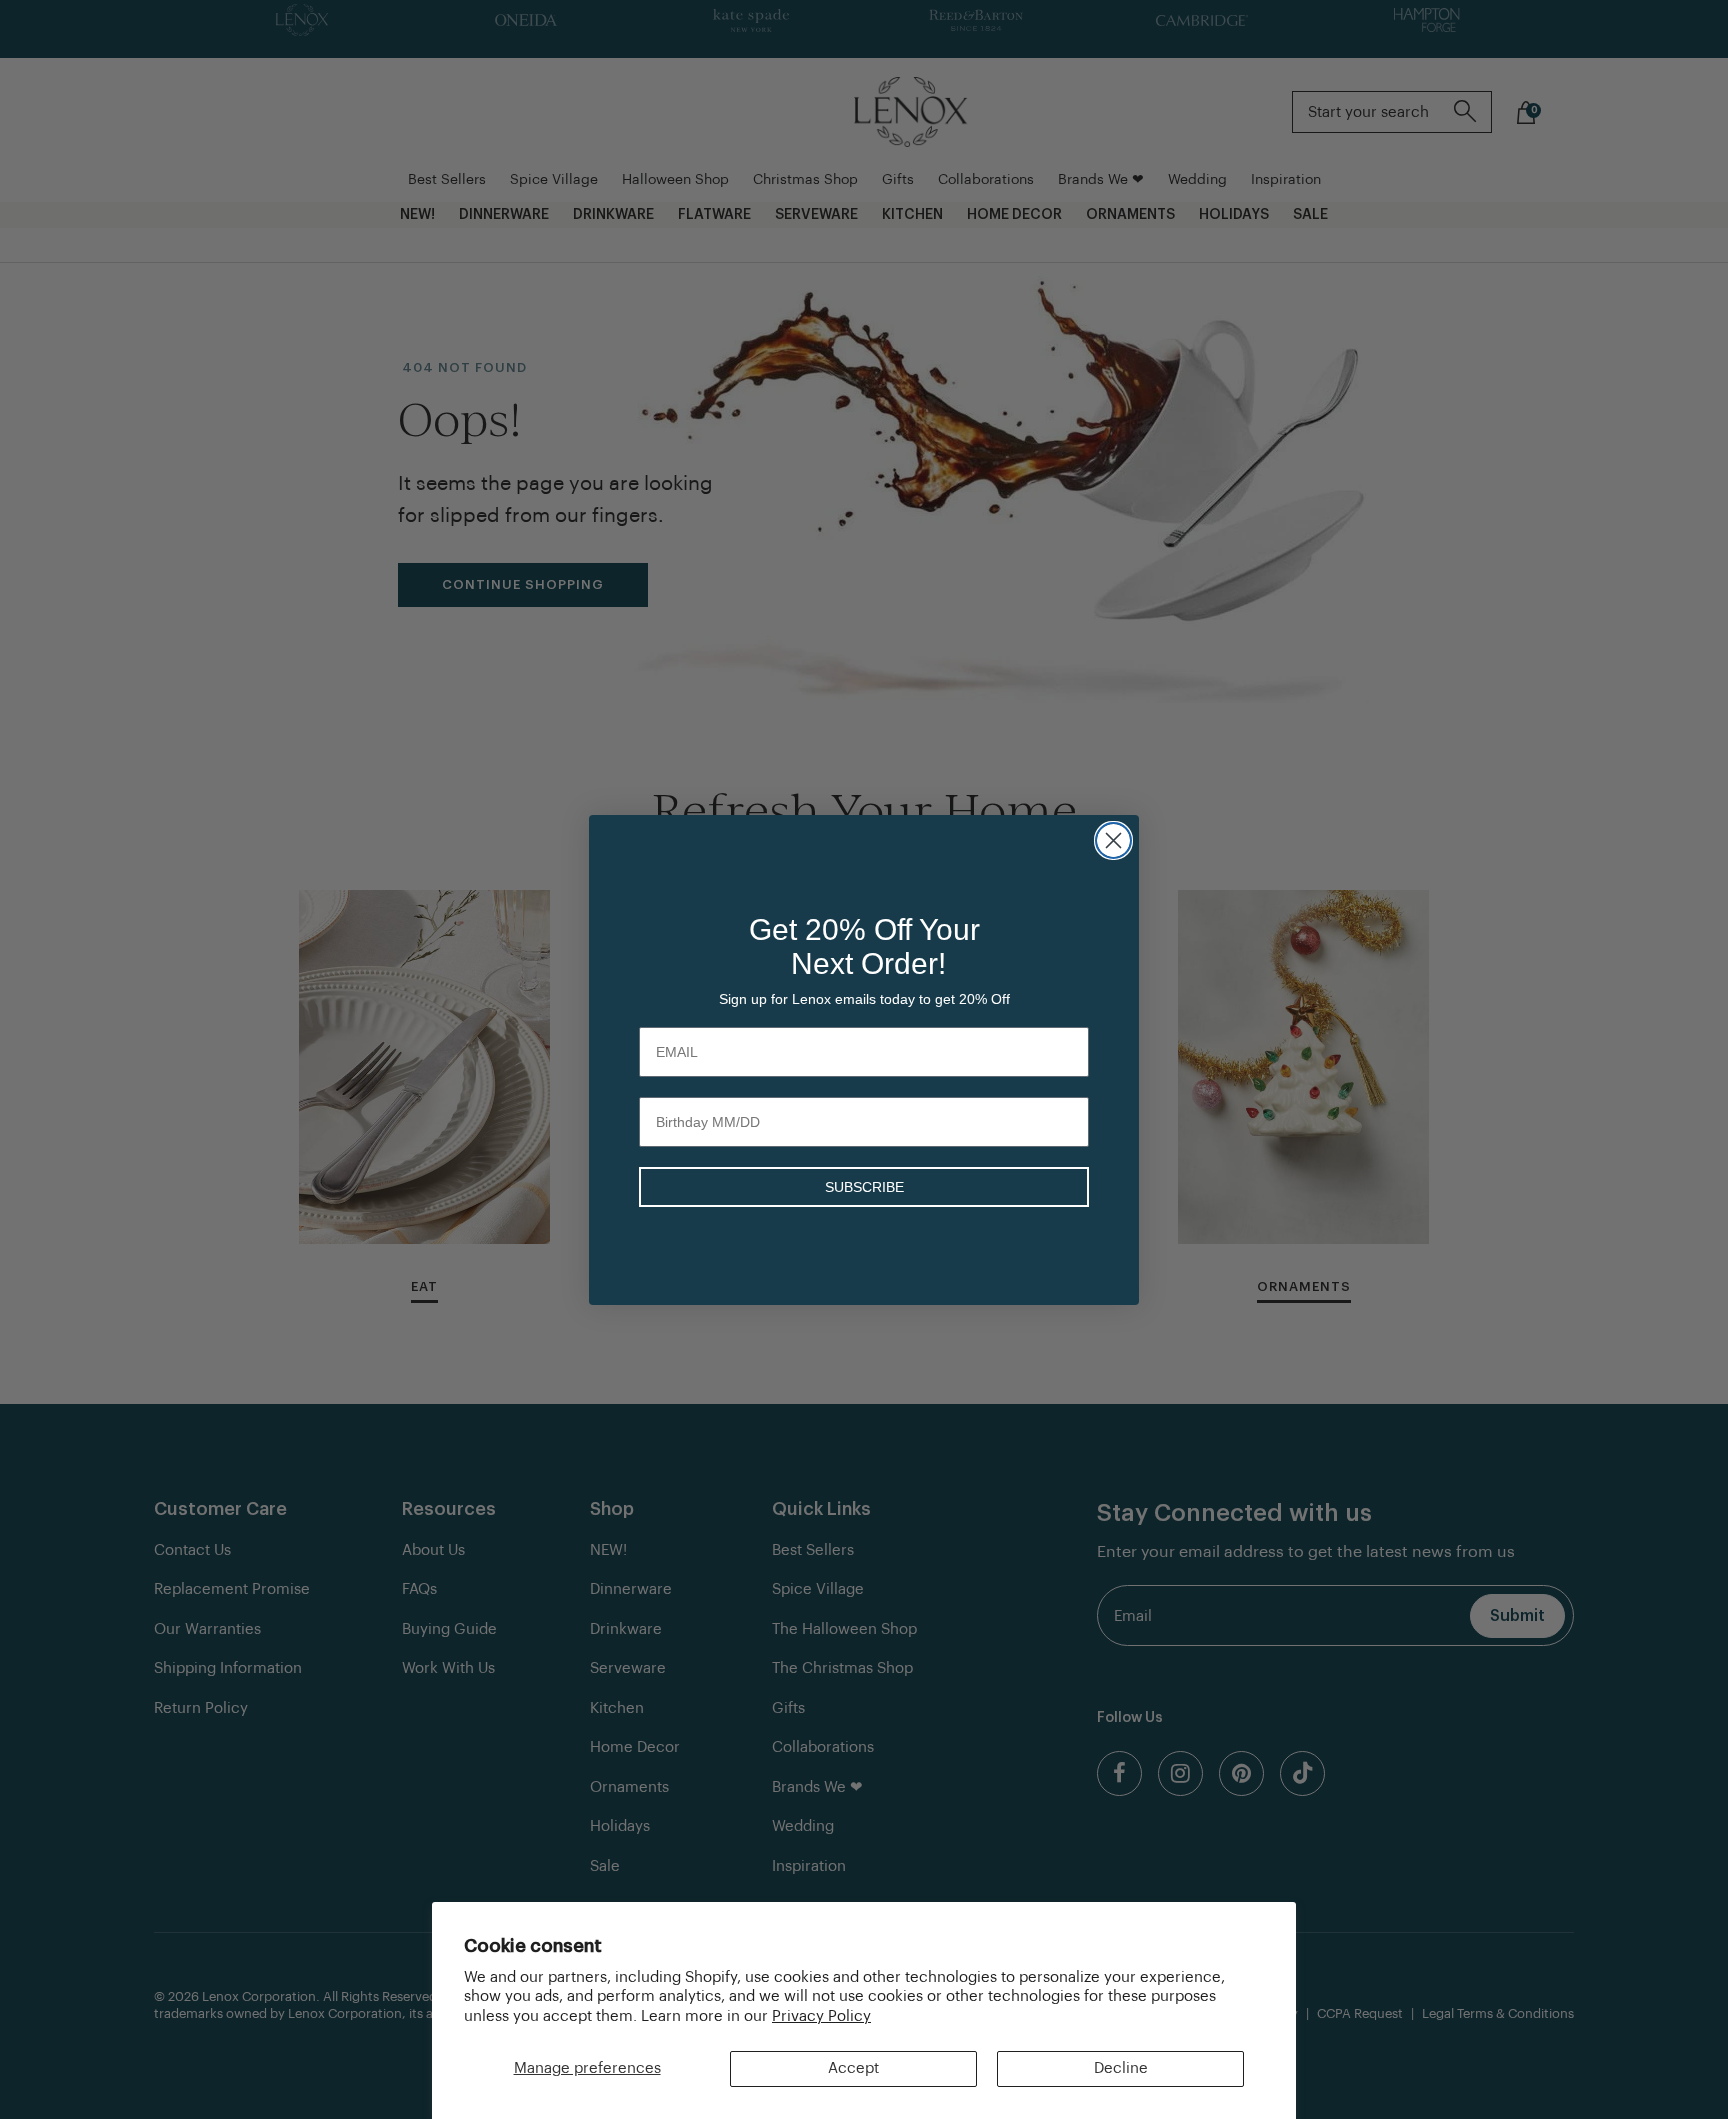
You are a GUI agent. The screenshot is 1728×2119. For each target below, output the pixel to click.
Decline (1121, 2068)
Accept (853, 2068)
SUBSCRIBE (864, 1187)
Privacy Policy (821, 2016)
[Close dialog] (1113, 840)
